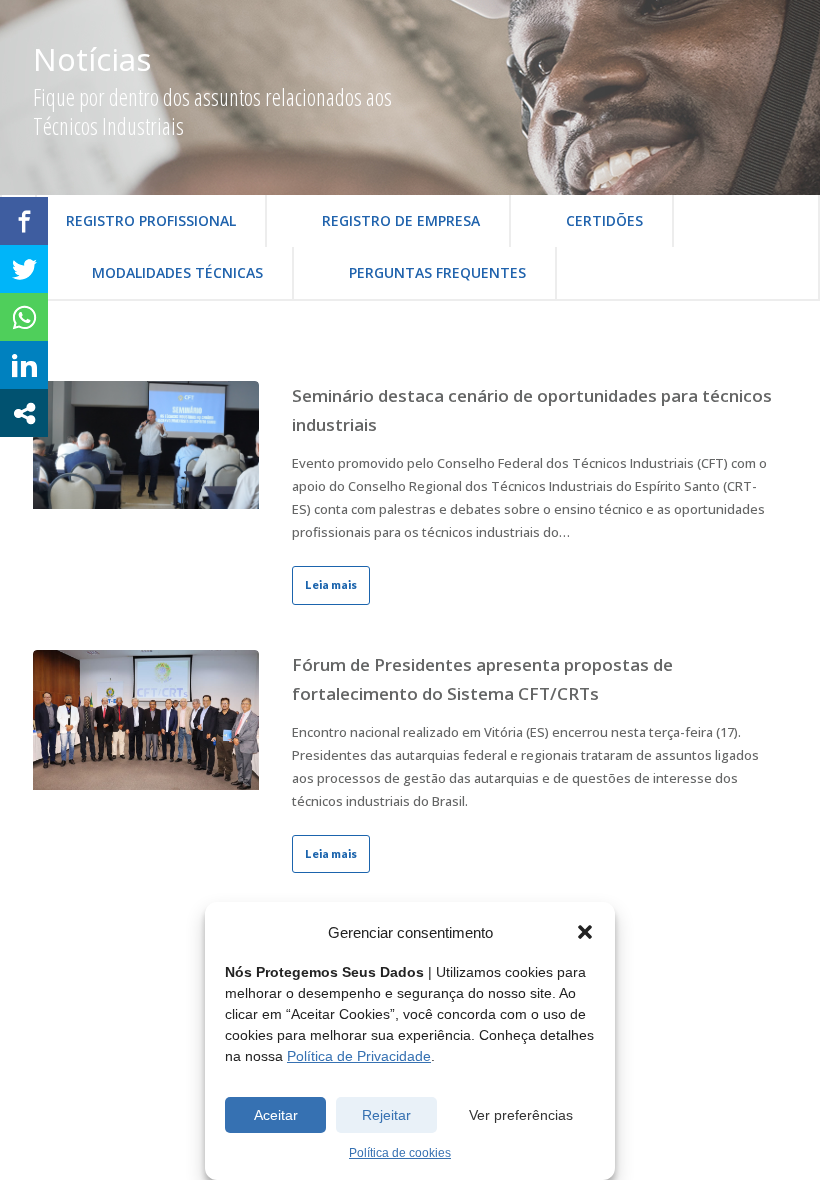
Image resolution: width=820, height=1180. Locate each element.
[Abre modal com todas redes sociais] (24, 413)
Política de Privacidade (359, 1056)
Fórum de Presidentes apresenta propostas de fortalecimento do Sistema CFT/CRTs (482, 679)
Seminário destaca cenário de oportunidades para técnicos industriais (532, 410)
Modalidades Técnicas (177, 272)
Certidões (604, 220)
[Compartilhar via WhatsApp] (24, 317)
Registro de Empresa (401, 220)
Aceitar (276, 1115)
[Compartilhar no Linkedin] (24, 365)
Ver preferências (521, 1115)
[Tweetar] (24, 269)
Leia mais (331, 584)
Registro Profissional (151, 220)
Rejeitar (386, 1115)
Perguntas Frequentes (437, 272)
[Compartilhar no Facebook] (24, 221)
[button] (585, 932)
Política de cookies (400, 1153)
